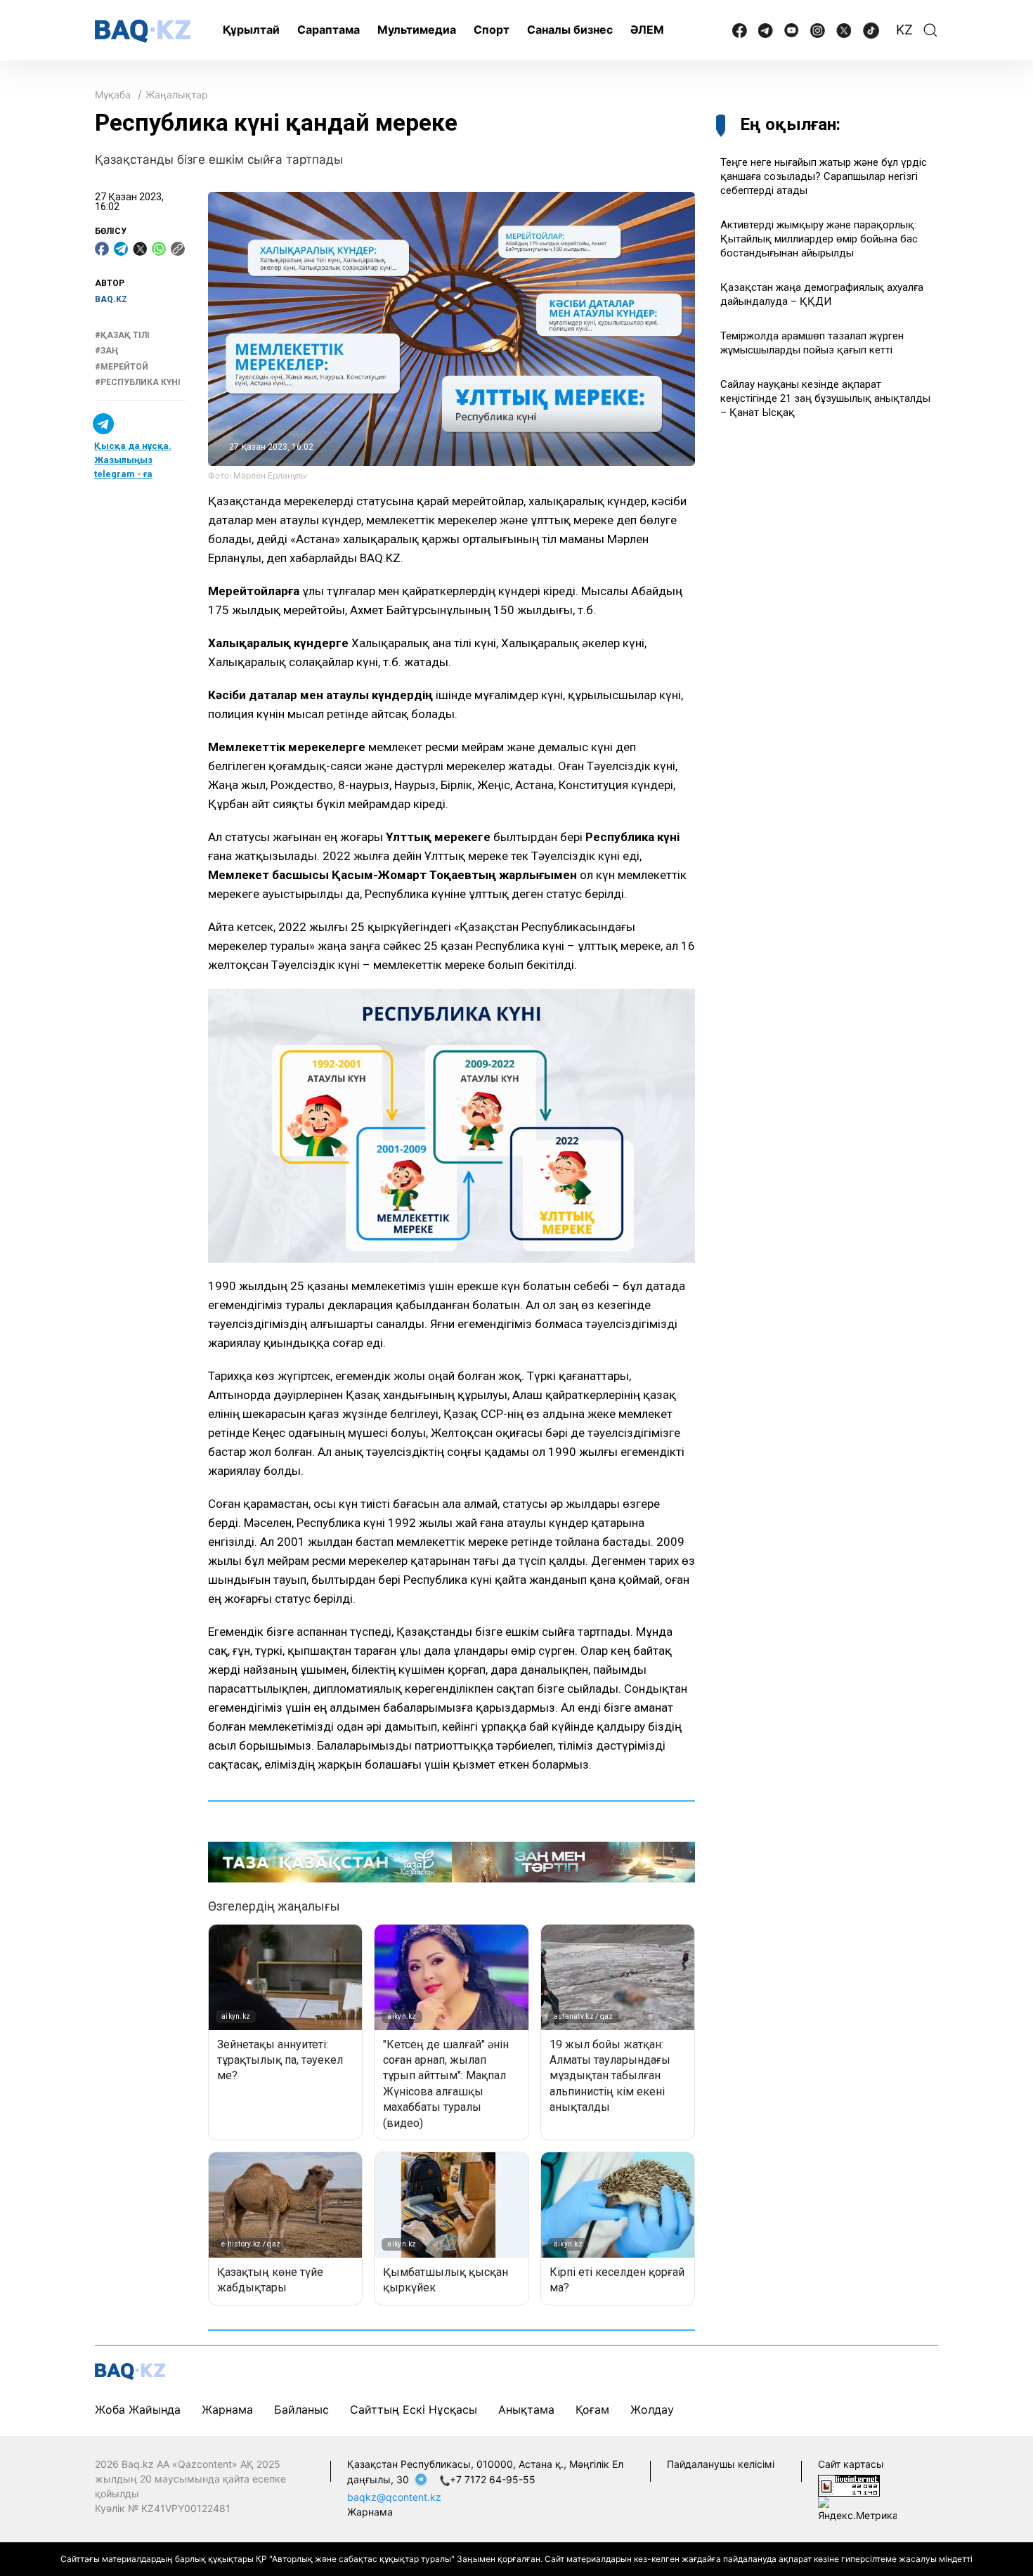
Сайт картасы (851, 2464)
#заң (106, 351)
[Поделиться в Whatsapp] (159, 249)
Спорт (492, 30)
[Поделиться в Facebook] (102, 249)
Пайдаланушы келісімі (721, 2464)
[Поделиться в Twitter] (140, 249)
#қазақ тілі (122, 335)
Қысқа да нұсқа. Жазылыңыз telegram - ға (133, 460)
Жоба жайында (138, 2409)
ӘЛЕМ (647, 30)
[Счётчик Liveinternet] (849, 2485)
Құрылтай (251, 30)
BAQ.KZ (111, 299)
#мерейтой (122, 367)
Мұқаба (113, 95)
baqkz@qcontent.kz (394, 2497)
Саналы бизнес (570, 30)
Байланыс (301, 2409)
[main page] (143, 31)
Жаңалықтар (177, 95)
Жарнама (227, 2409)
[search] (930, 30)
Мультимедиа (417, 30)
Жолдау (652, 2409)
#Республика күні (138, 382)
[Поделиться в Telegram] (121, 249)
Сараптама (329, 30)
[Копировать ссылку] (178, 249)
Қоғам (592, 2409)
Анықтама (526, 2409)
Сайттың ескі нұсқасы (414, 2409)
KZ (904, 30)
